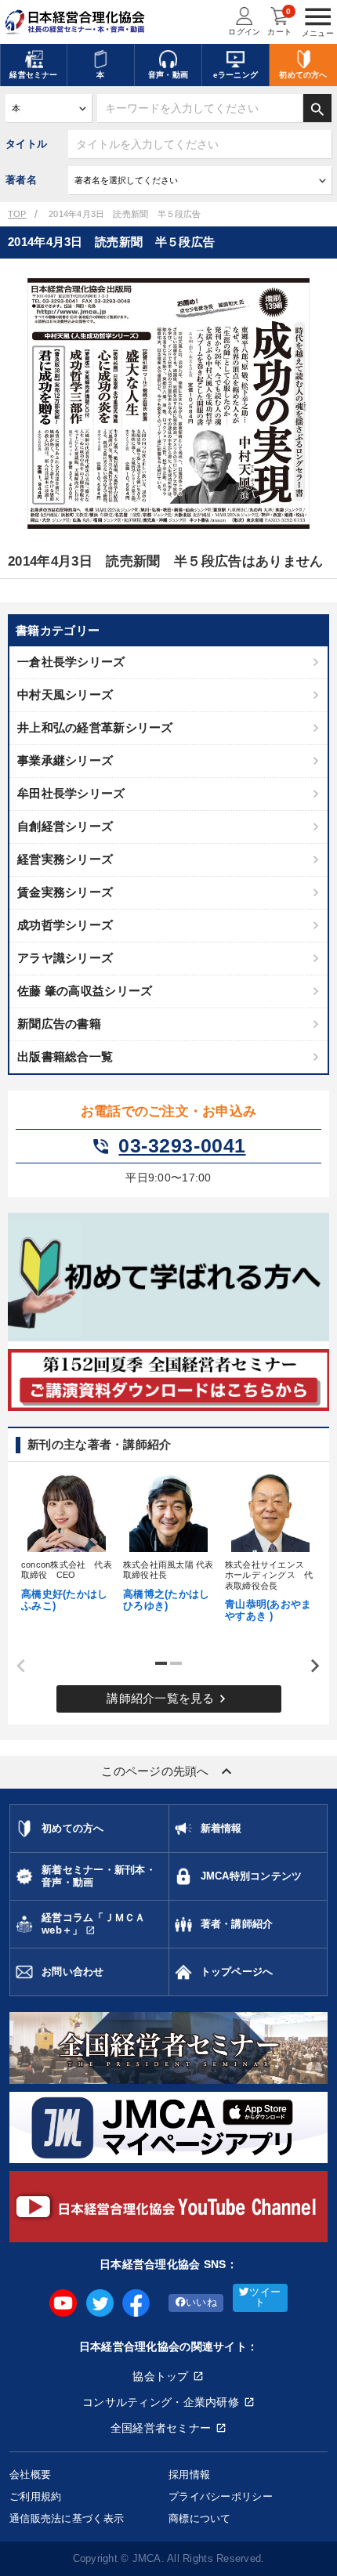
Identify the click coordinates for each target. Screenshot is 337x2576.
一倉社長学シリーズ (71, 662)
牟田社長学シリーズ (71, 793)
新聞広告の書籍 (59, 1024)
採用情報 (189, 2475)
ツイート (265, 2297)
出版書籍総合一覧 (65, 1056)
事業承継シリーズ (65, 760)
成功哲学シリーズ (65, 925)
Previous (16, 1666)
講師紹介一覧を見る (168, 1699)
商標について (200, 2518)
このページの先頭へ (168, 1771)
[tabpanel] (67, 1541)
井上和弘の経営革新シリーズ (95, 727)
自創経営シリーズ (65, 826)
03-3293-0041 (168, 1146)
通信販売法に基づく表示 (67, 2518)
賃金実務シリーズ (65, 892)
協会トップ (160, 2376)
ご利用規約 (35, 2496)
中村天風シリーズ (65, 695)
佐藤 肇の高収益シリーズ (85, 991)
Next (310, 1666)
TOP (17, 214)
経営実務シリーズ (65, 859)
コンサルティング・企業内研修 (161, 2402)
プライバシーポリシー (221, 2496)
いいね (201, 2303)
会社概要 (30, 2475)
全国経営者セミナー (161, 2428)
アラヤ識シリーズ (65, 958)
